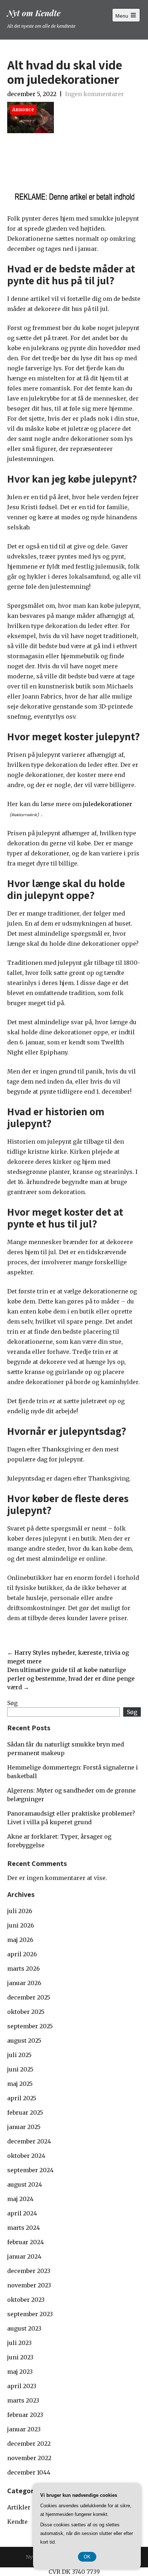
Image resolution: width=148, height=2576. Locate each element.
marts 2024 (24, 2228)
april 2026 (22, 1954)
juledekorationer (108, 804)
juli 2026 (20, 1911)
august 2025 (24, 2041)
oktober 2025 (26, 2012)
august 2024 (25, 2184)
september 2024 (30, 2170)
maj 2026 (20, 1940)
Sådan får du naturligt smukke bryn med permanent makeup (66, 1749)
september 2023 (30, 2314)
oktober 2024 (26, 2156)
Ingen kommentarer (94, 94)
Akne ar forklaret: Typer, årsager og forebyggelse (59, 1841)
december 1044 (29, 2472)
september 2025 (30, 2026)
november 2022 (29, 2458)
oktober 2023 (26, 2300)
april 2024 (22, 2213)
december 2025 (29, 1997)
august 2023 (24, 2328)
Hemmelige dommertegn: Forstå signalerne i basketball (73, 1772)
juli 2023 (19, 2343)
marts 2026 (24, 1969)
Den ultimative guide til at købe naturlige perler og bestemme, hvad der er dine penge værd (71, 1678)
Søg (12, 1703)
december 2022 (29, 2444)
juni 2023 (20, 2357)
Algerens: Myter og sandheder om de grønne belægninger (71, 1795)
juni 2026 (21, 1925)
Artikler (19, 2507)
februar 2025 (25, 2112)
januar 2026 (24, 1983)
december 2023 (29, 2271)
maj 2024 (20, 2199)
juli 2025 (19, 2055)
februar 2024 (26, 2242)
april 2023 (22, 2386)
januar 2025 (24, 2127)
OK (87, 2557)
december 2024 (29, 2141)
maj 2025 (20, 2084)
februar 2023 (25, 2415)
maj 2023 (20, 2372)
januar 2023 (24, 2429)
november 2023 (29, 2285)
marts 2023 (23, 2400)
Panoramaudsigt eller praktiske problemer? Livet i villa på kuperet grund (71, 1818)
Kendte (17, 2522)
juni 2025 (20, 2069)
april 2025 (22, 2098)
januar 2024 (24, 2256)
